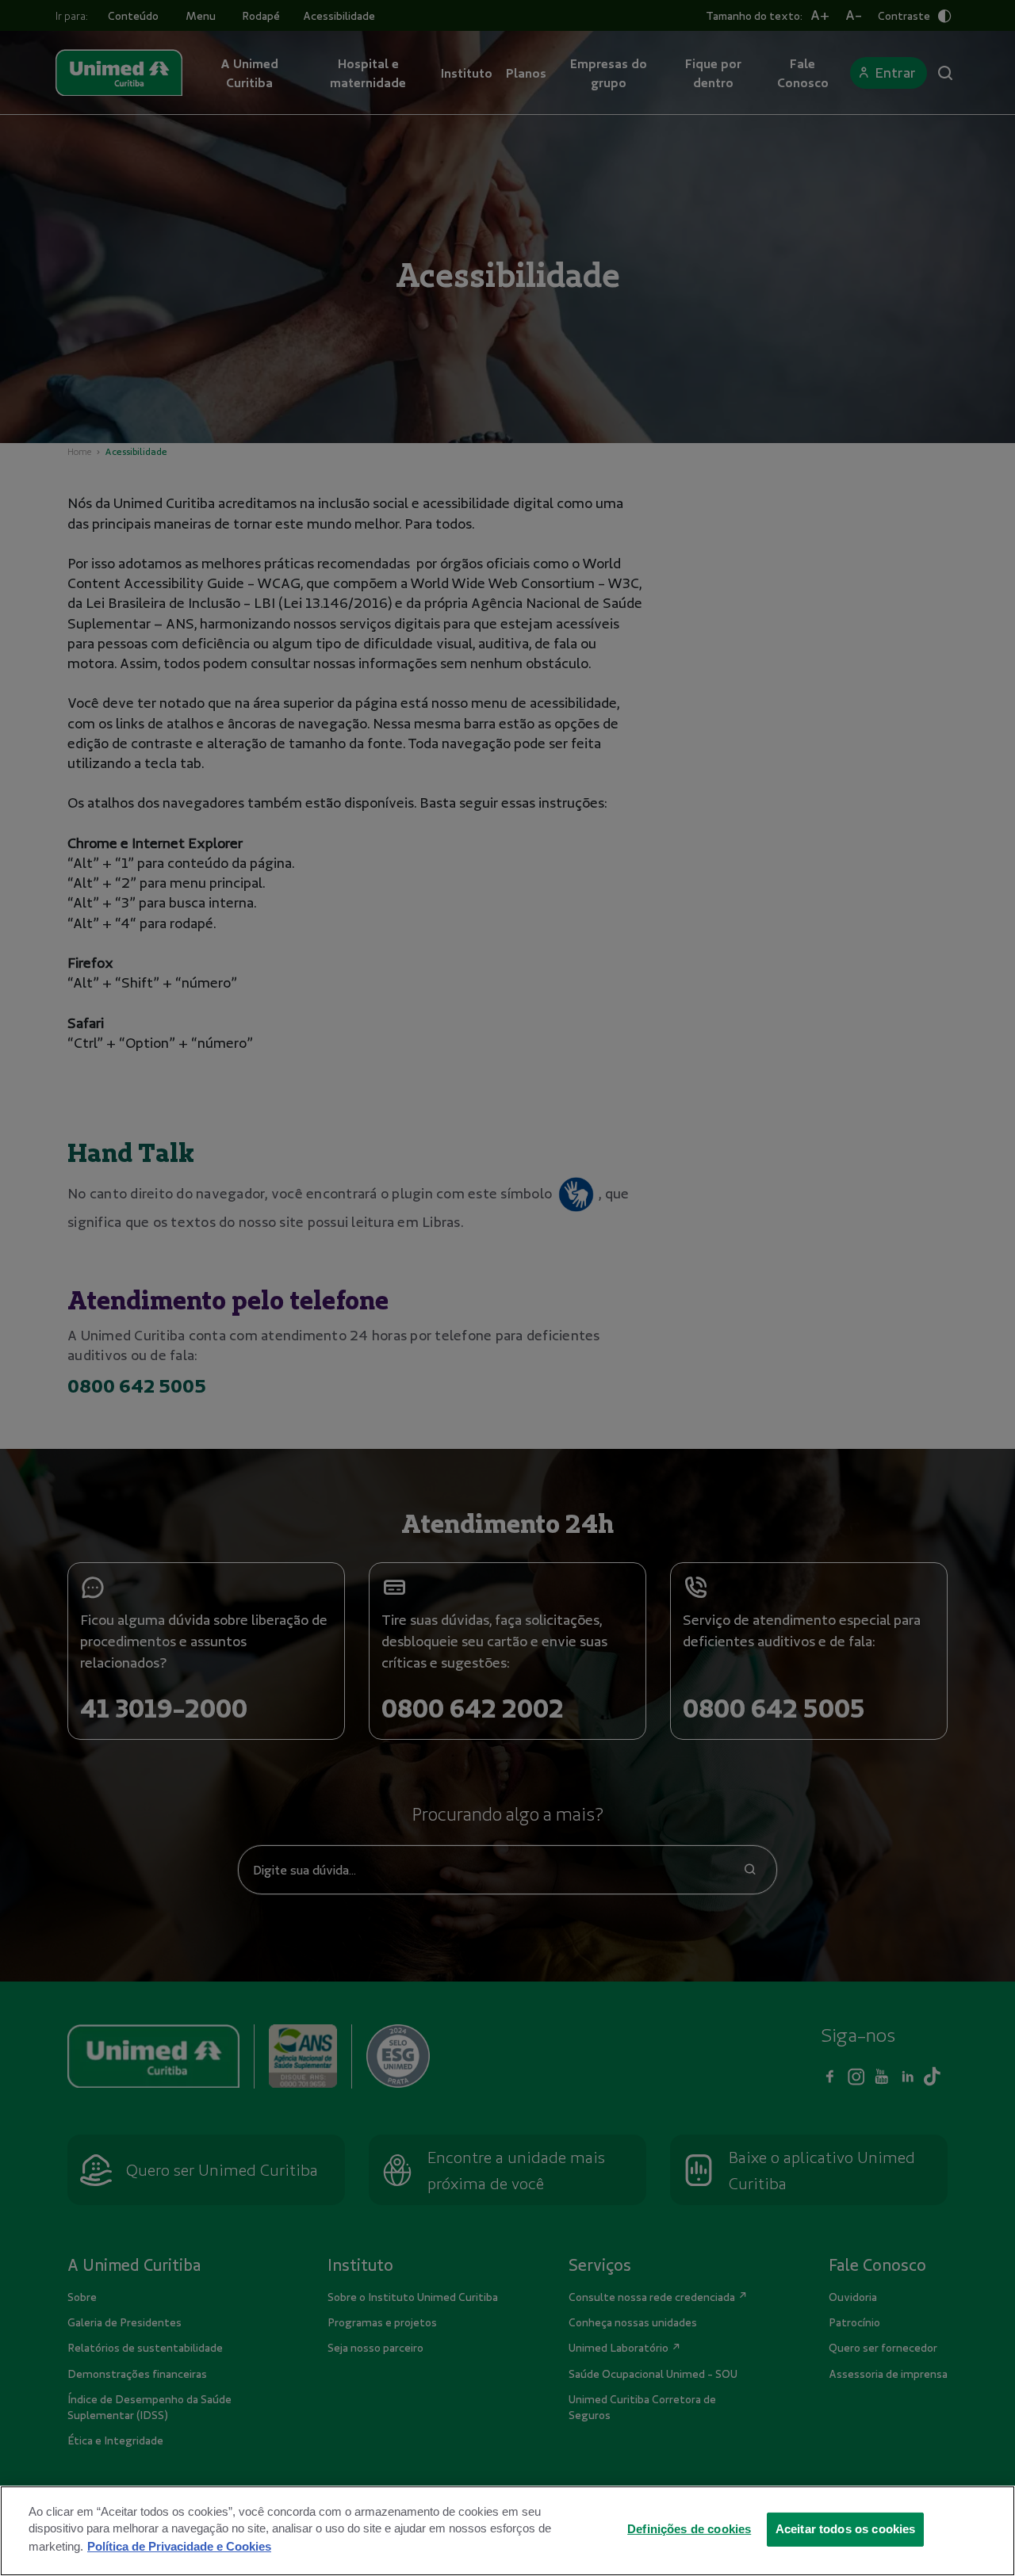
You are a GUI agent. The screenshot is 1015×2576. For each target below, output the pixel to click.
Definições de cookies (689, 2528)
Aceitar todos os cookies (846, 2528)
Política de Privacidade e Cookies (179, 2546)
